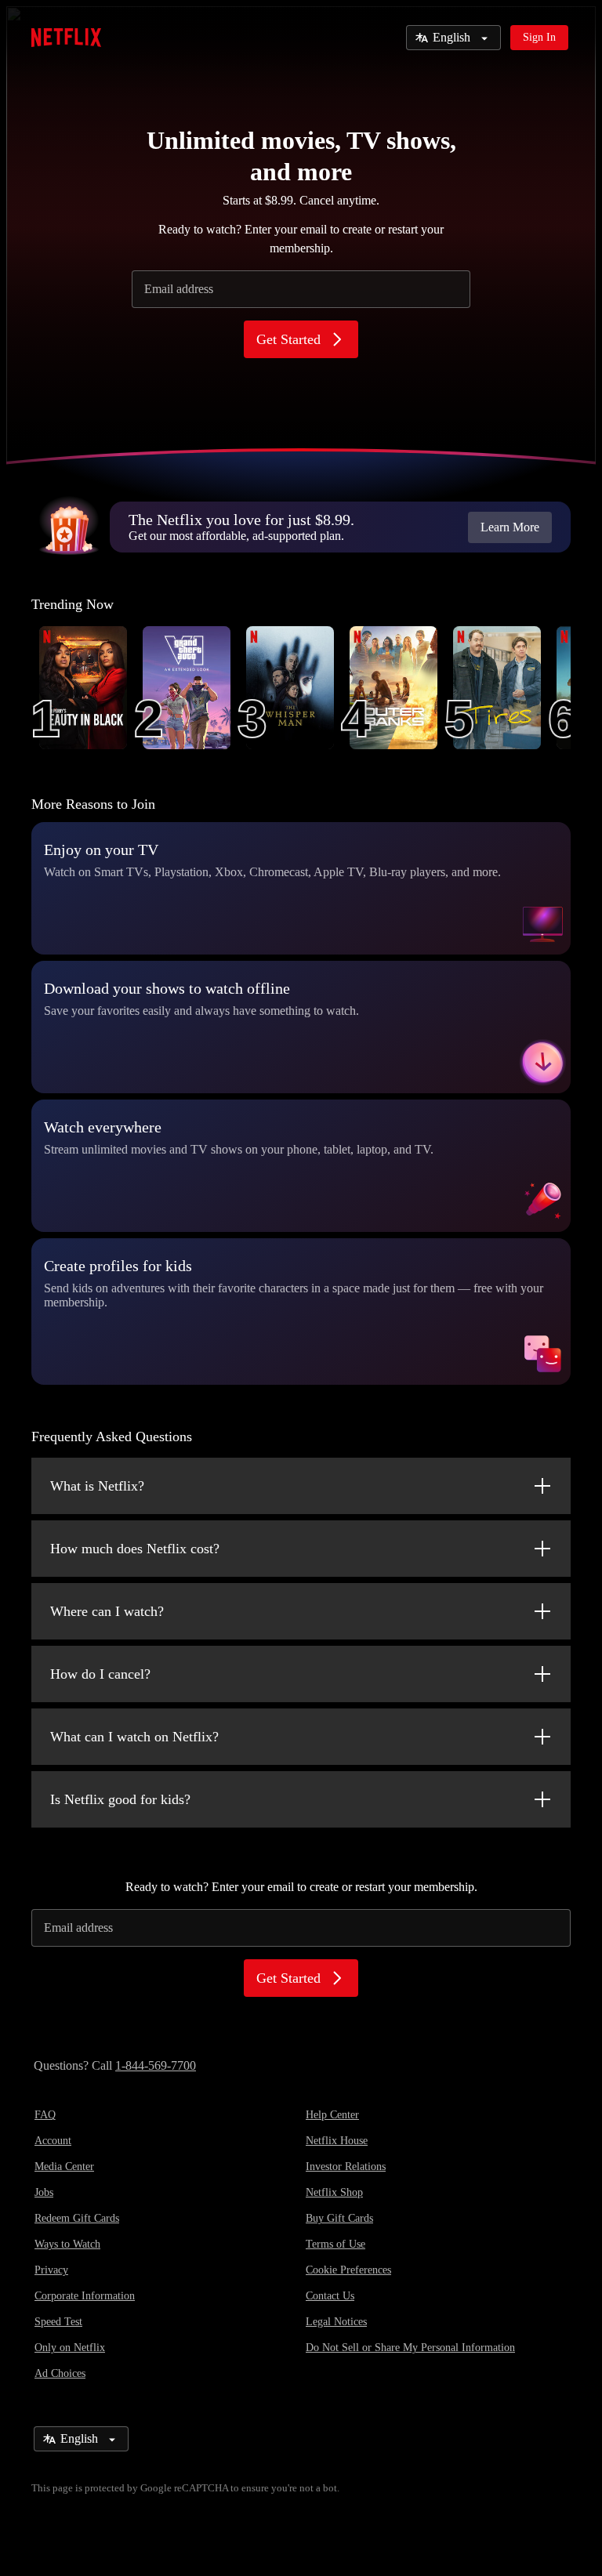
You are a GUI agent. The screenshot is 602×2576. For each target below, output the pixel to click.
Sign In (539, 37)
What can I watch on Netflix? (134, 1737)
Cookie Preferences (348, 2270)
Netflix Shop (334, 2192)
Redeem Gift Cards (77, 2218)
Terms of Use (335, 2244)
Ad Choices (60, 2373)
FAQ (45, 2115)
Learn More (510, 527)
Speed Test (58, 2322)
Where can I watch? (107, 1611)
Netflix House (337, 2141)
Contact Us (330, 2296)
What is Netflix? (97, 1486)
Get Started (288, 339)
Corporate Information (85, 2296)
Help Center (332, 2115)
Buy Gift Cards (339, 2218)
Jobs (44, 2192)
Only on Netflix (70, 2348)
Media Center (64, 2167)
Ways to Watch (67, 2244)
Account (53, 2141)
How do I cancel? (100, 1674)
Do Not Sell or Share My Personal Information (410, 2348)
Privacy (51, 2270)
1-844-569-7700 (156, 2065)
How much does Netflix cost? (135, 1549)
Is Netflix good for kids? (120, 1799)
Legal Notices (336, 2322)
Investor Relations (346, 2167)
